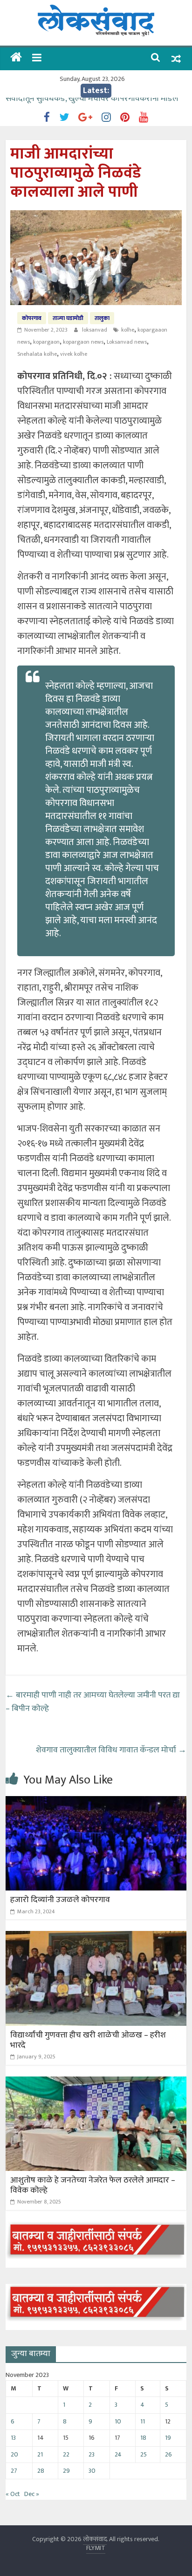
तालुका (102, 318)
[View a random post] (176, 59)
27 (14, 2471)
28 (41, 2471)
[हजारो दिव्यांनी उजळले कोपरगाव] (96, 1802)
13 (13, 2438)
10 (118, 2421)
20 (14, 2454)
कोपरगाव (32, 318)
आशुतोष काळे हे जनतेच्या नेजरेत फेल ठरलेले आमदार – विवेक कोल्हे (94, 2185)
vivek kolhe (74, 354)
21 (40, 2454)
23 (92, 2454)
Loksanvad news (127, 342)
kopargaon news (83, 342)
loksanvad (95, 330)
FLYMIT (96, 2548)
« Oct (13, 2494)
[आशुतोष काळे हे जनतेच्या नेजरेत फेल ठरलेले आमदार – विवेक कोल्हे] (96, 2082)
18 (143, 2438)
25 (144, 2454)
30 (92, 2471)
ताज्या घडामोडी (68, 318)
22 (66, 2454)
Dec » (32, 2494)
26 (168, 2454)
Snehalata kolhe (37, 354)
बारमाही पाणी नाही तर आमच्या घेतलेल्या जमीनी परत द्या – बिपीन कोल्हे (94, 1702)
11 (143, 2421)
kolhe (128, 330)
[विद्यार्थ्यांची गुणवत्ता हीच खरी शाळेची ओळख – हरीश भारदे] (96, 1937)
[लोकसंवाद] (16, 58)
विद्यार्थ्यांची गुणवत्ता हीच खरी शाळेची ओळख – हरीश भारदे (88, 2040)
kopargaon (46, 342)
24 (118, 2454)
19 (168, 2438)
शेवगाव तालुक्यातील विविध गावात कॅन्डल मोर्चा (111, 1750)
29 (66, 2471)
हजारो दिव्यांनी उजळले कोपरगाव (60, 1900)
